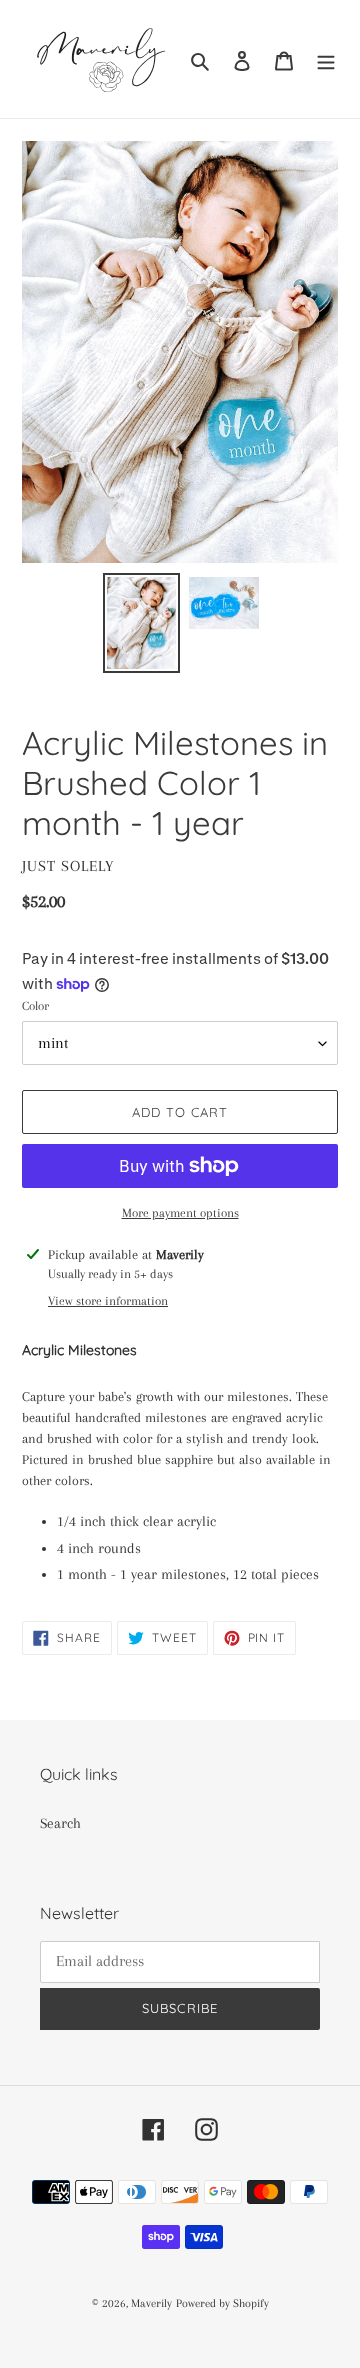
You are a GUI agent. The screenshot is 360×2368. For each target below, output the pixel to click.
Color (35, 1006)
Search (60, 1823)
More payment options (180, 1213)
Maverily (151, 2303)
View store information (108, 1301)
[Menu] (326, 59)
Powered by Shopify (222, 2303)
